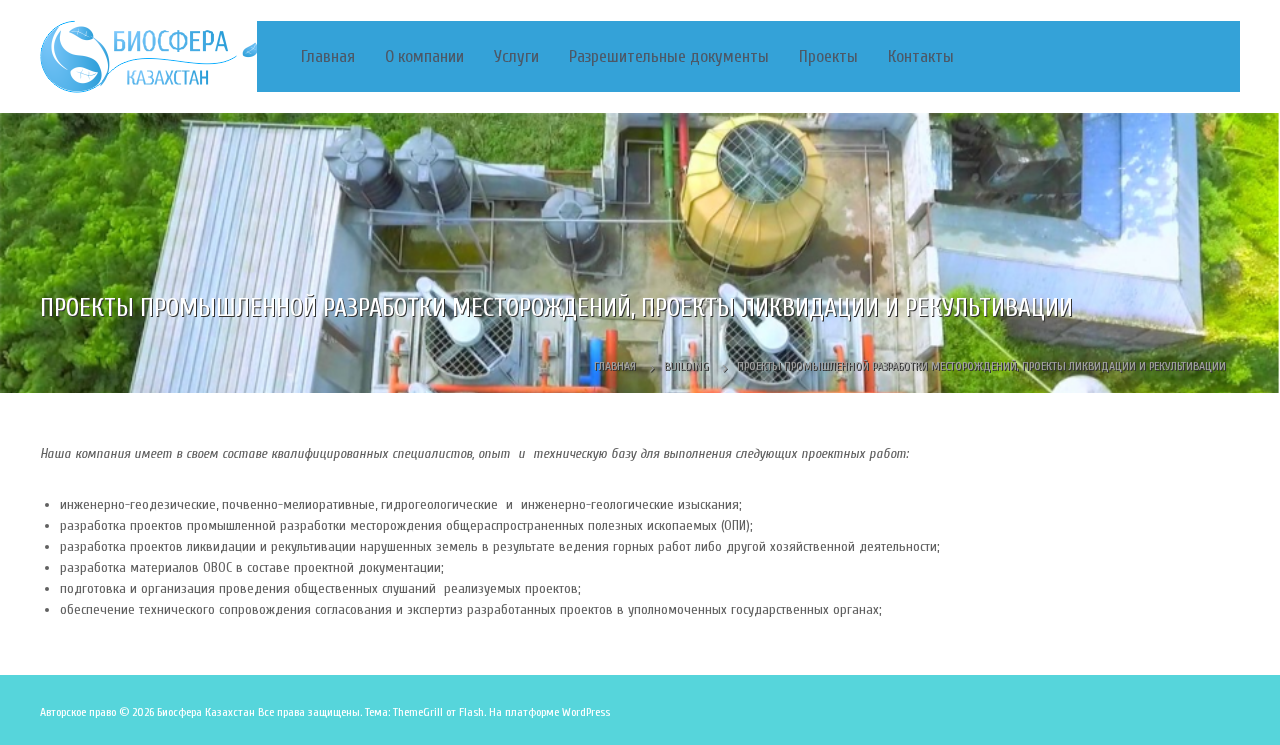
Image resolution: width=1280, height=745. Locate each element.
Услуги (516, 56)
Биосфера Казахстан (206, 712)
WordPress (586, 712)
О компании (424, 56)
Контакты (921, 56)
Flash (471, 712)
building (686, 366)
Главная (328, 56)
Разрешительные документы (669, 56)
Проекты (828, 56)
